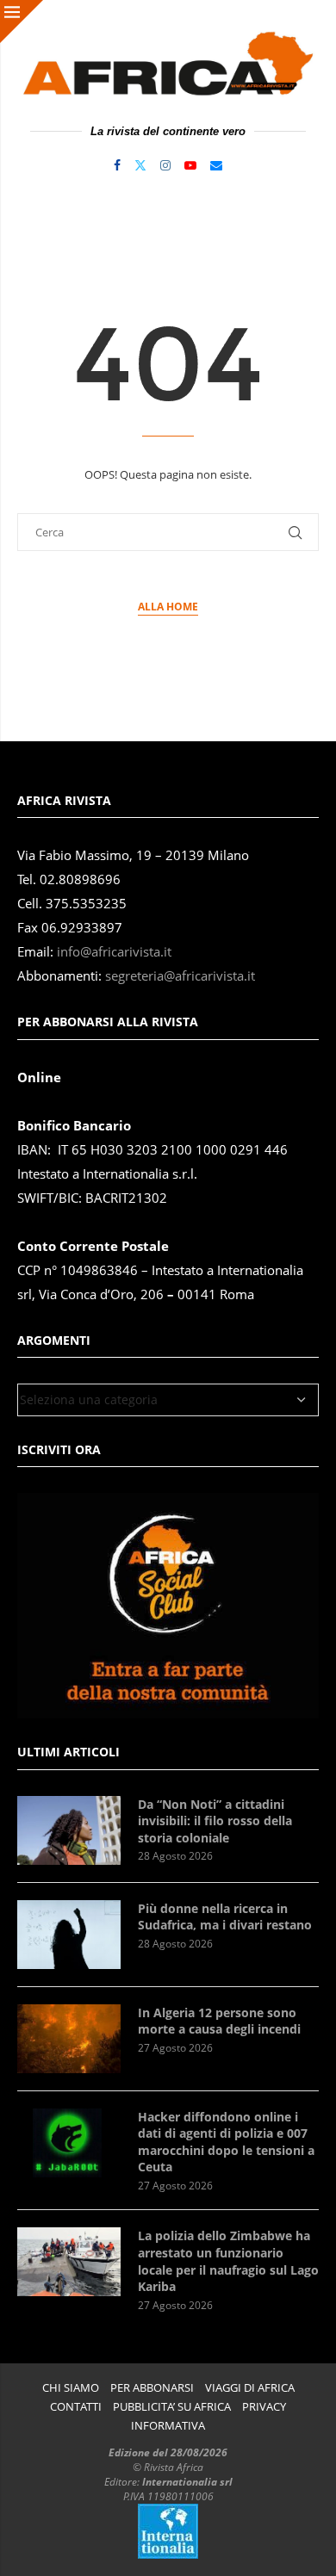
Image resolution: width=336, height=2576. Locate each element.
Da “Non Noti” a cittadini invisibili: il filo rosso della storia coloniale (215, 1821)
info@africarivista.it (114, 952)
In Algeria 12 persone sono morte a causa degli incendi (219, 2021)
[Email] (216, 165)
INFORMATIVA (168, 2426)
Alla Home (168, 607)
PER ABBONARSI (152, 2388)
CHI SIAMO (71, 2388)
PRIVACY (264, 2407)
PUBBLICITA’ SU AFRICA (172, 2407)
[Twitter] (140, 165)
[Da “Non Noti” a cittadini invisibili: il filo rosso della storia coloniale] (69, 1830)
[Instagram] (165, 165)
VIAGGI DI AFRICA (250, 2388)
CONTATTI (76, 2407)
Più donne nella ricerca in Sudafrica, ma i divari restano (225, 1917)
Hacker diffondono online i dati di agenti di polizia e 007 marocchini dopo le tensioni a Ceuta (226, 2142)
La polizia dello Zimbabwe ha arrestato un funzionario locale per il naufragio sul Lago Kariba (228, 2261)
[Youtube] (190, 165)
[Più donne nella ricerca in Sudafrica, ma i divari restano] (69, 1935)
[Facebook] (117, 165)
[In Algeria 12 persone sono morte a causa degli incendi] (69, 2039)
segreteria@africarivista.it (180, 976)
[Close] (22, 22)
